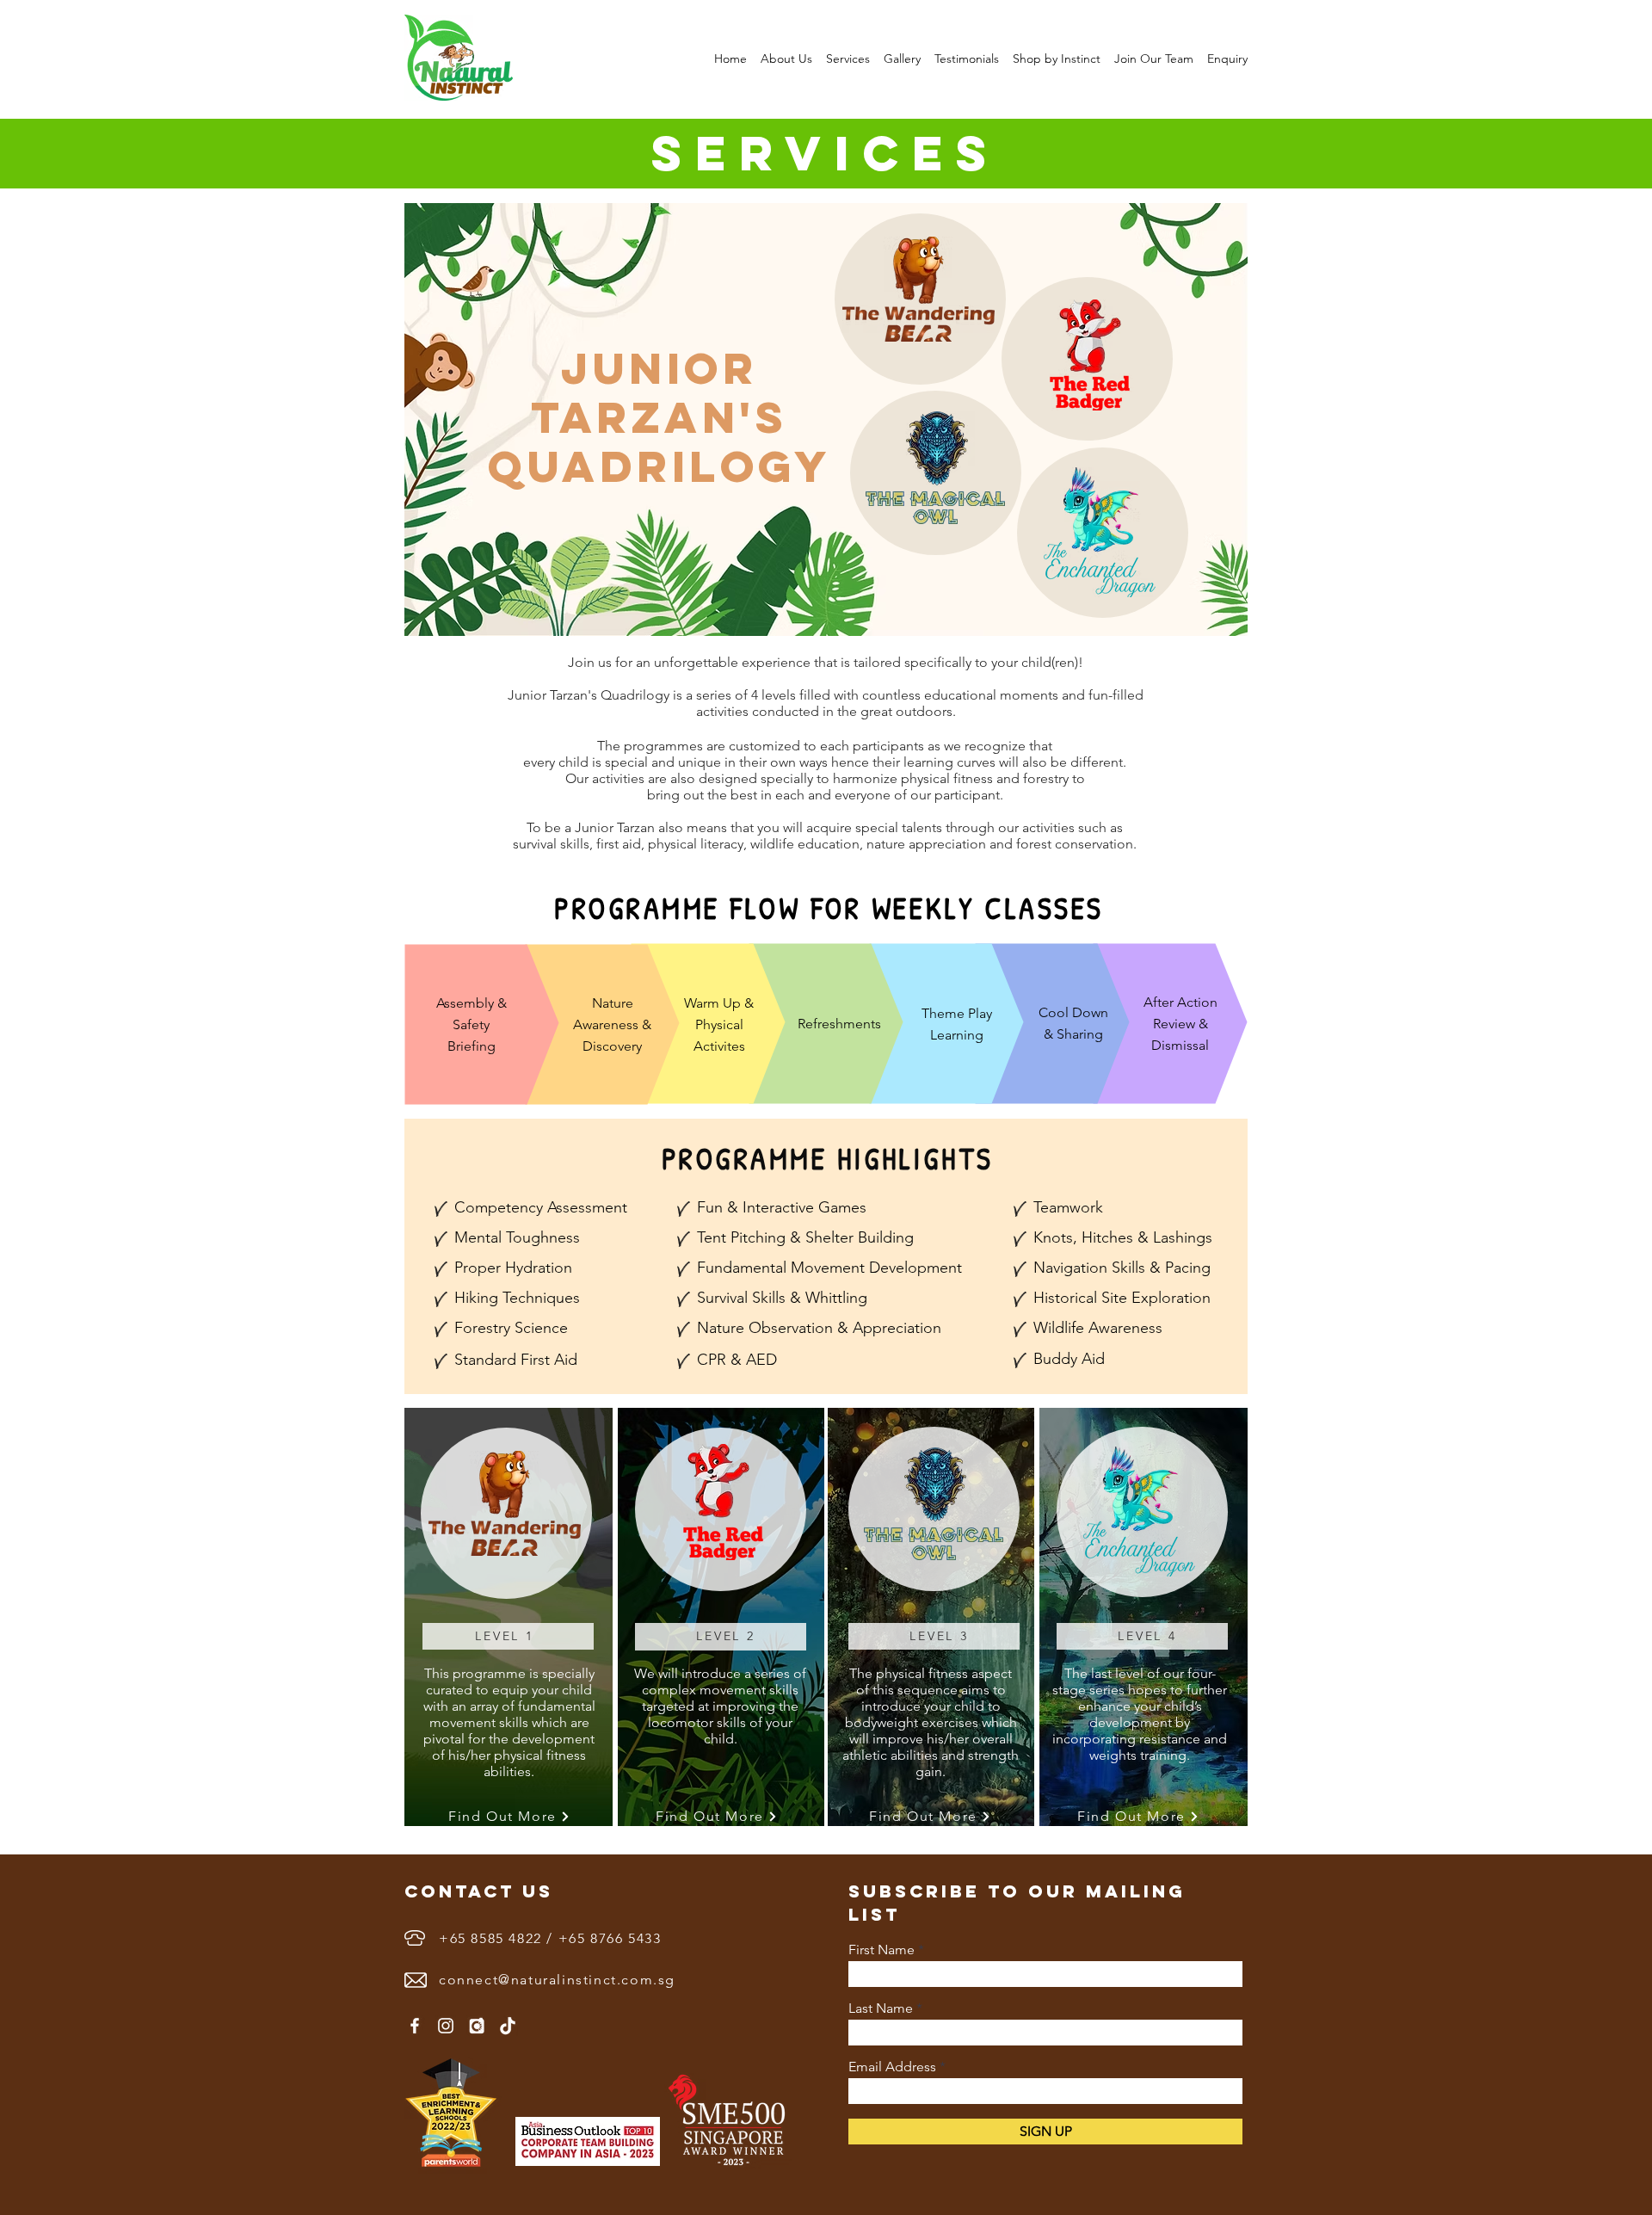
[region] (508, 1636)
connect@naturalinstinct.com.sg (557, 1980)
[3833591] (477, 2026)
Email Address (892, 2067)
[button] (786, 59)
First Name (881, 1950)
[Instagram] (446, 2026)
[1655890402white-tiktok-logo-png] (508, 2026)
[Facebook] (415, 2026)
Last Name (881, 2008)
